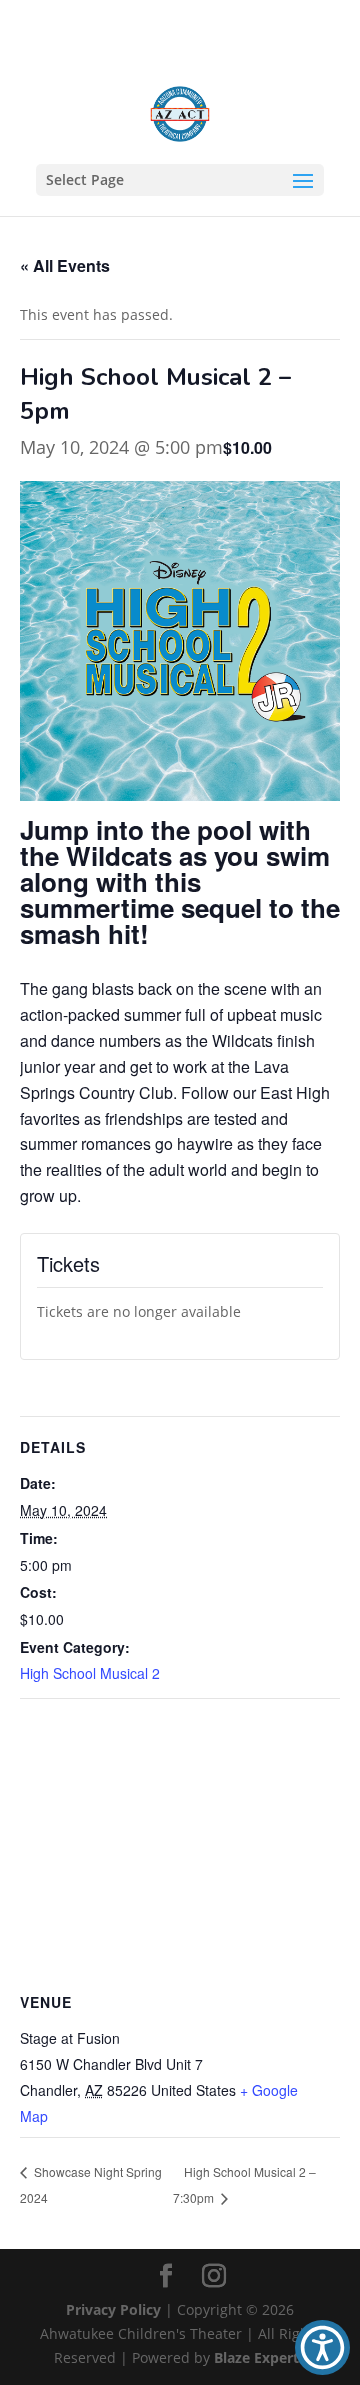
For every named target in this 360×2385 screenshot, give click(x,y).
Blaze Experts (260, 2357)
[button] (322, 2347)
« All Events (65, 265)
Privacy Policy (113, 2309)
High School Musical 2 (90, 1673)
